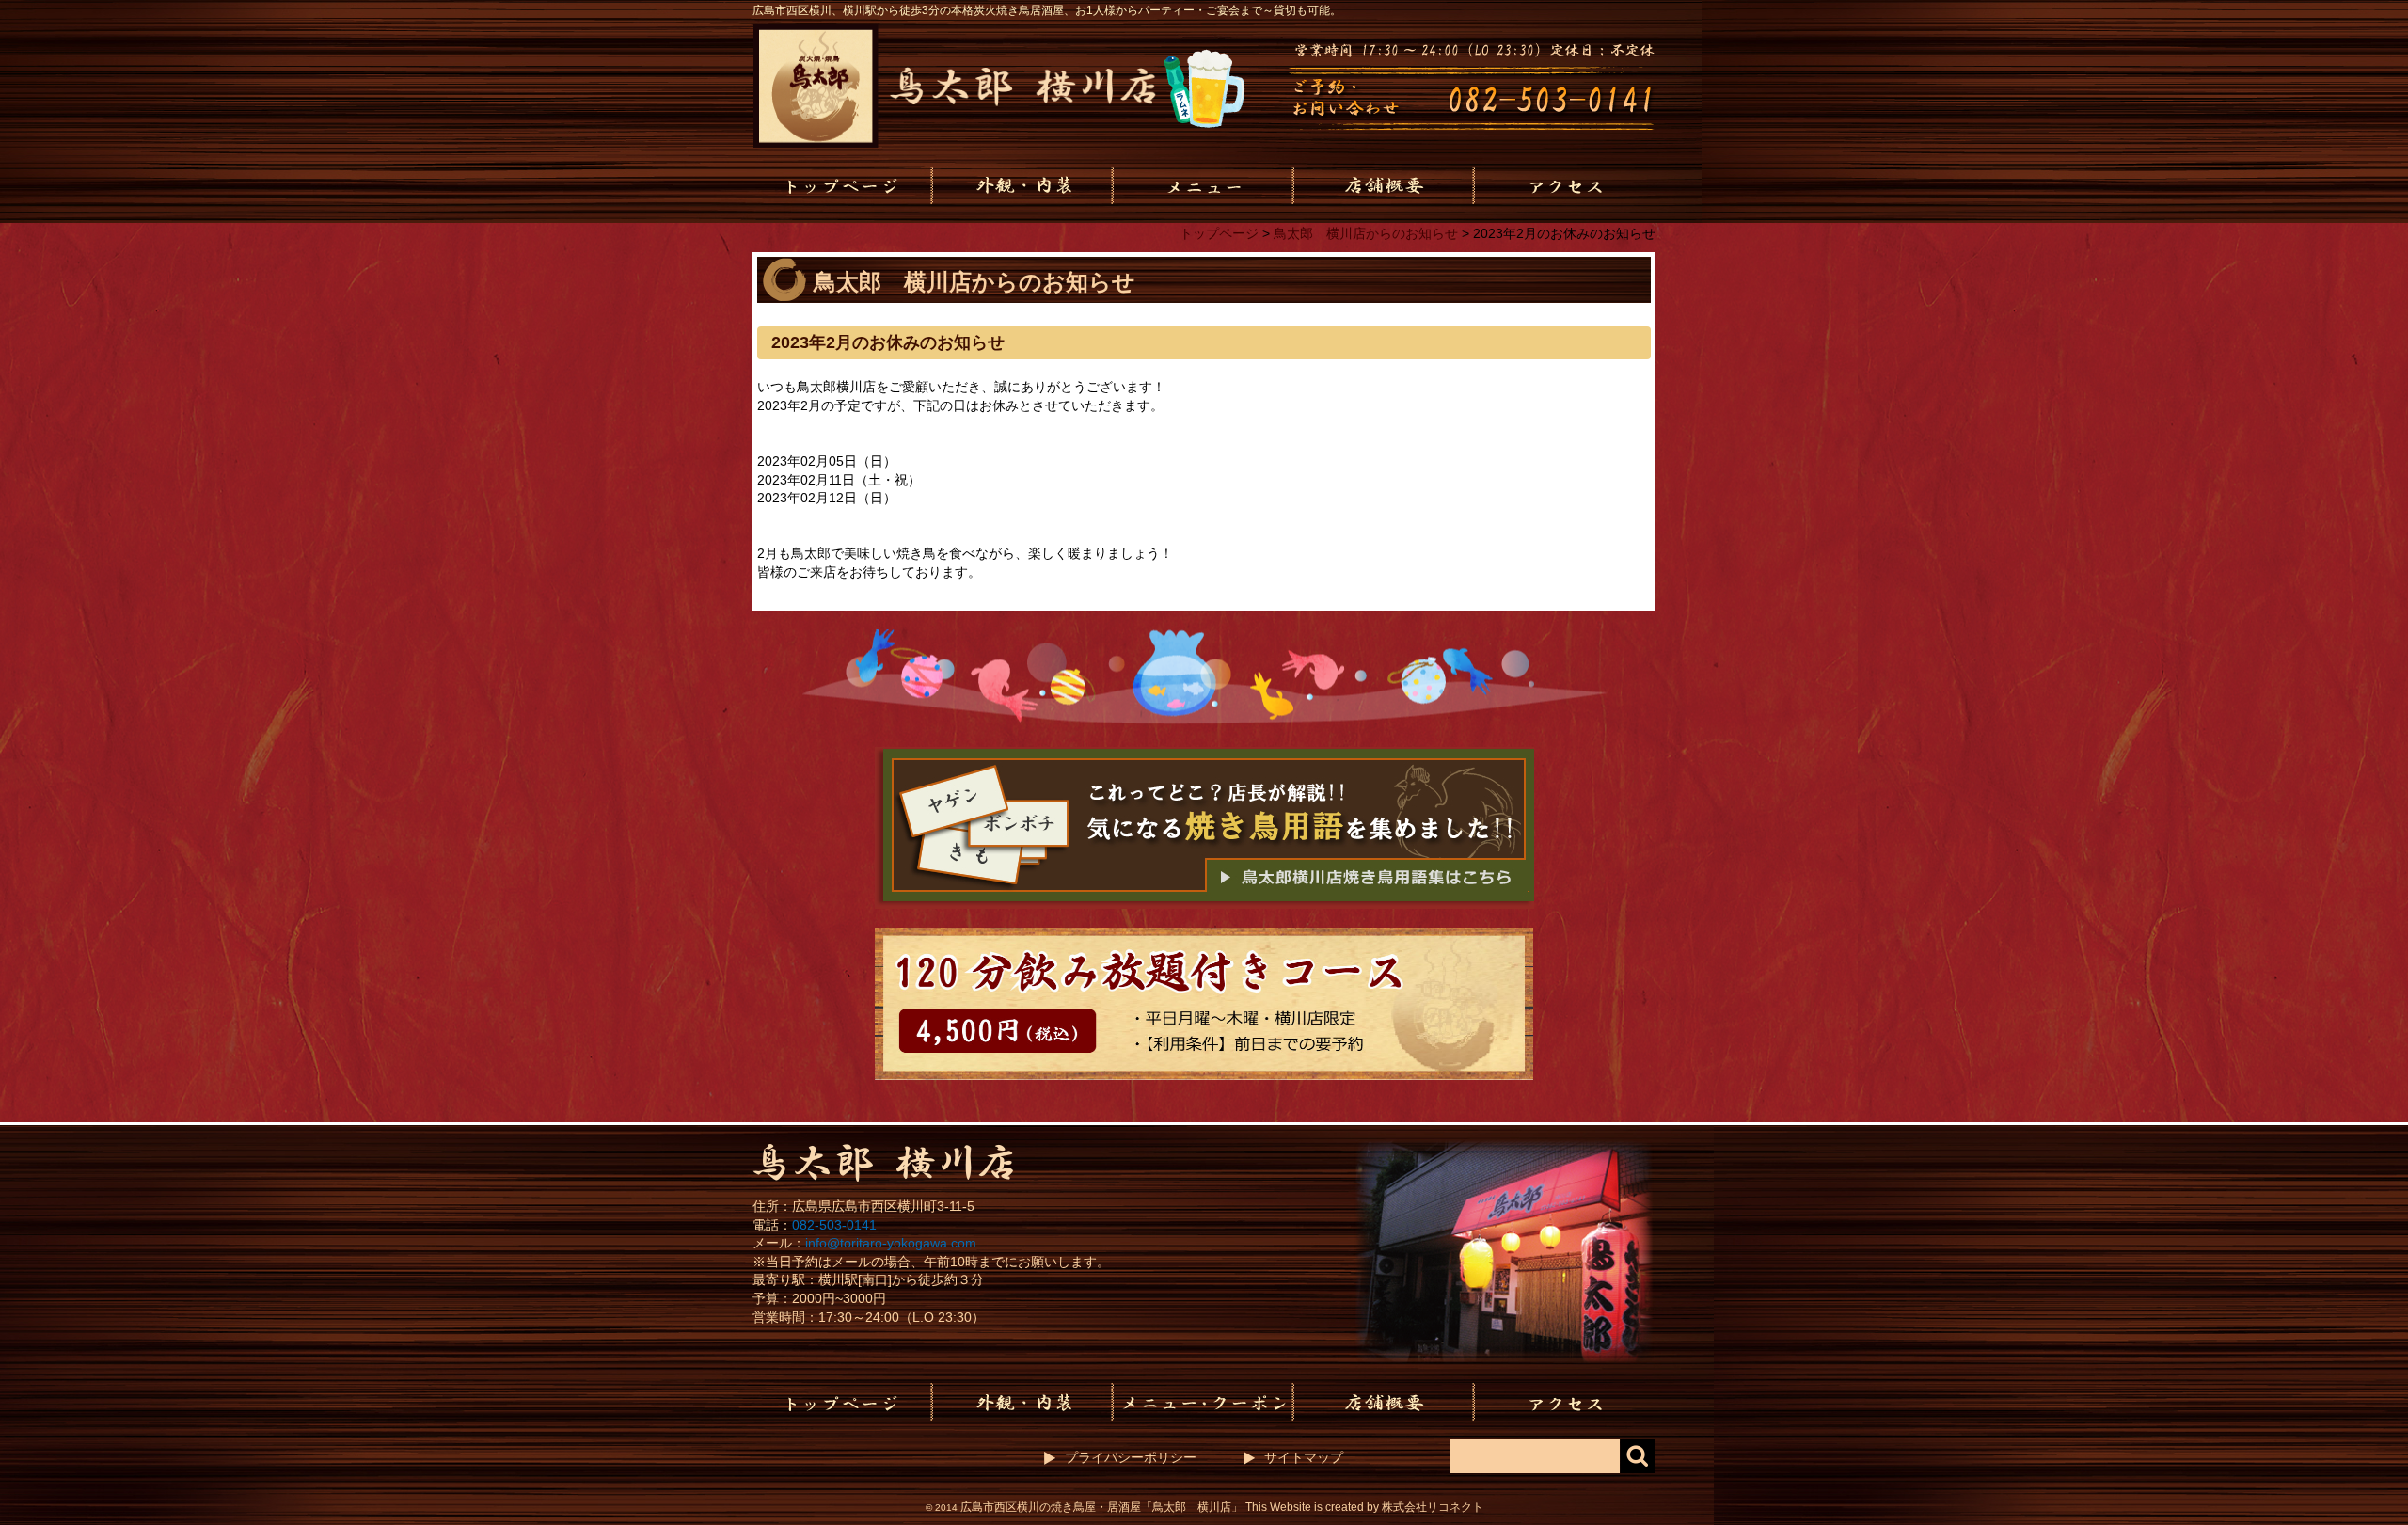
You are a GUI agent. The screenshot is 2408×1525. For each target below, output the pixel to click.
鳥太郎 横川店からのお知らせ (1366, 233)
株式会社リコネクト (1433, 1507)
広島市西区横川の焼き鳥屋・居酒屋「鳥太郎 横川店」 (1101, 1507)
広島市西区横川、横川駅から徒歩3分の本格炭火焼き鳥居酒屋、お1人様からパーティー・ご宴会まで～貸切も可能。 (1047, 10)
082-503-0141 (834, 1225)
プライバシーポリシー (1131, 1457)
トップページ (1219, 233)
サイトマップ (1304, 1457)
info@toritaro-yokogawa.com (891, 1243)
